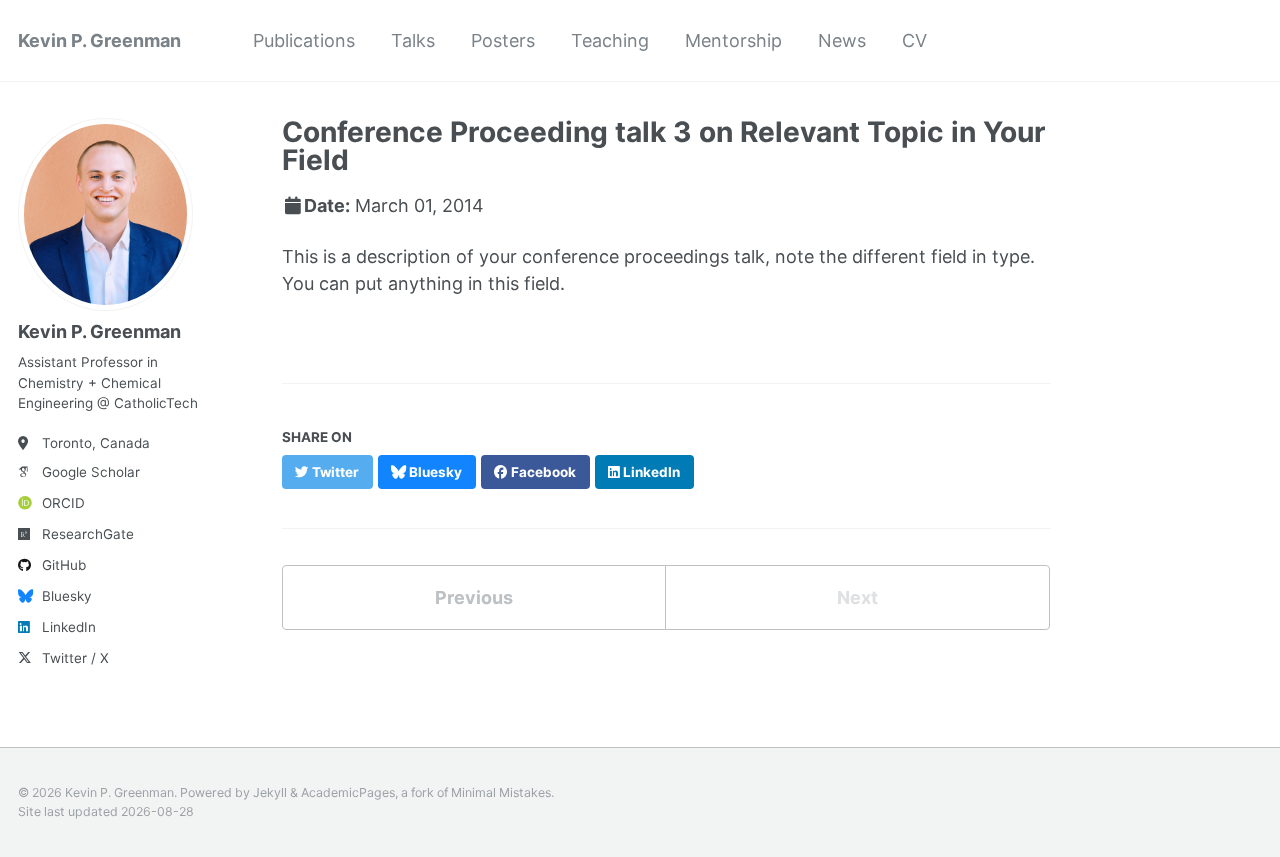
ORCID (63, 503)
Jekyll (270, 792)
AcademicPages (348, 792)
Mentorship (733, 40)
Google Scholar (91, 472)
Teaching (610, 40)
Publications (304, 40)
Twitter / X (75, 658)
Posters (503, 40)
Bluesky (67, 596)
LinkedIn (69, 627)
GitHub (64, 565)
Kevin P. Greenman (99, 40)
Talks (413, 40)
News (842, 40)
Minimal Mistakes (501, 792)
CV (914, 40)
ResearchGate (88, 534)
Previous (474, 597)
